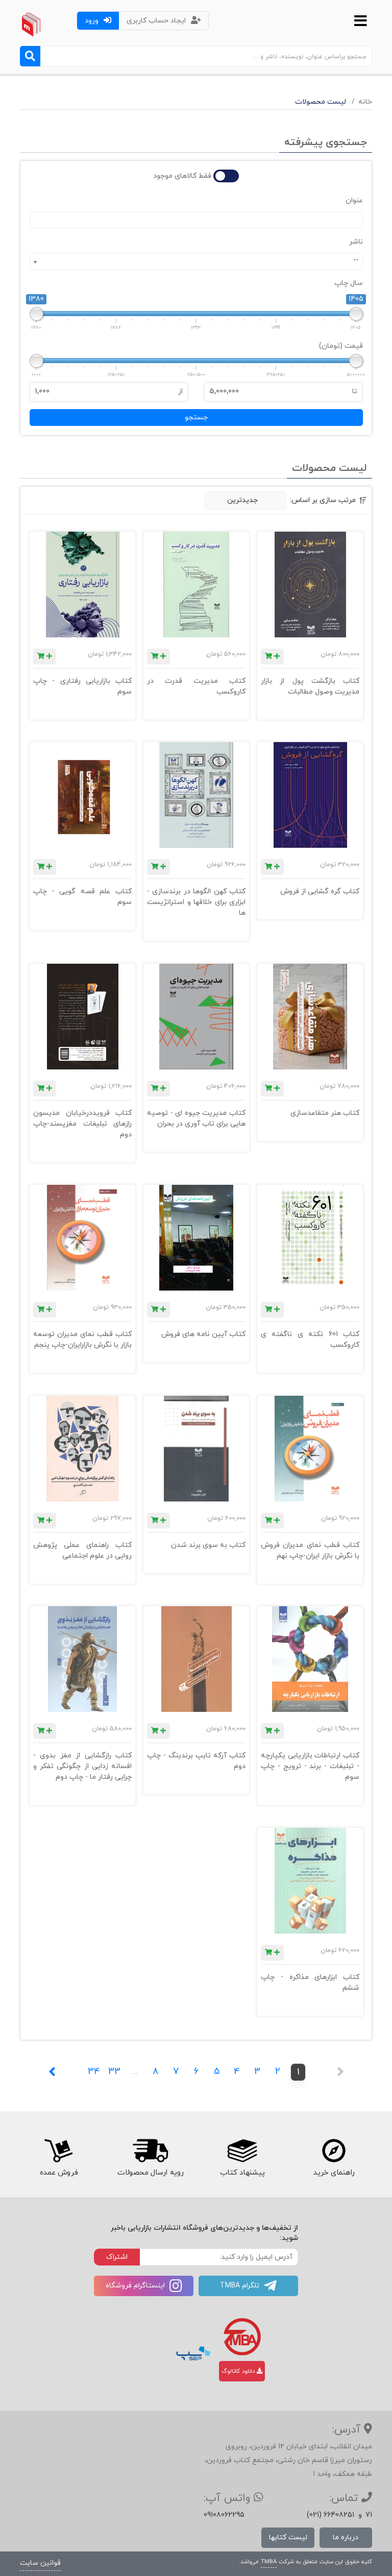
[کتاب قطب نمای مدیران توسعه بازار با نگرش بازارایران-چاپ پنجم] (82, 1238)
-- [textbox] (356, 260)
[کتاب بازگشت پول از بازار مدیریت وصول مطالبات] (310, 585)
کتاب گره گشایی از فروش (320, 891)
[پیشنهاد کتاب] (242, 2151)
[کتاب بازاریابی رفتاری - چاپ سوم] (82, 585)
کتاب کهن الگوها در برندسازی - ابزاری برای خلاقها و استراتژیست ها (196, 902)
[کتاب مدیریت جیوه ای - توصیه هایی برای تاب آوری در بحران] (196, 1017)
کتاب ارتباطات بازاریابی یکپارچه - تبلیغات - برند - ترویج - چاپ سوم (310, 1766)
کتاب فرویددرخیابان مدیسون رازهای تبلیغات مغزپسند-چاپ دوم (82, 1124)
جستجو (196, 418)
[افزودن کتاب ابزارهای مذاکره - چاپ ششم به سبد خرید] (272, 1953)
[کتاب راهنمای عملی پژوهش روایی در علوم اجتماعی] (82, 1449)
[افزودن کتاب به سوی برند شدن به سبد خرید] (158, 1521)
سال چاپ (349, 283)
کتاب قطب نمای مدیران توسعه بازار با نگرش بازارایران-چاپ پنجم (82, 1340)
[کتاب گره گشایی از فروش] (310, 795)
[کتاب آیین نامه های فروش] (196, 1238)
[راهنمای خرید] (334, 2151)
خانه (365, 102)
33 (114, 2072)
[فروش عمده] (58, 2151)
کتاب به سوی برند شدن (208, 1545)
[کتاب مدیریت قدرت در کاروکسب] (196, 585)
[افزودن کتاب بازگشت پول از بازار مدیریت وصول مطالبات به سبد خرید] (272, 657)
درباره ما (346, 2537)
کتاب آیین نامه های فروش (203, 1334)
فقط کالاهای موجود (182, 176)
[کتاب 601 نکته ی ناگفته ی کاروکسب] (310, 1238)
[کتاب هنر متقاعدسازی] (310, 1017)
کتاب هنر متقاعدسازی (325, 1113)
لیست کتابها (288, 2537)
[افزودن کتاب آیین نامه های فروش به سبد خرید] (158, 1310)
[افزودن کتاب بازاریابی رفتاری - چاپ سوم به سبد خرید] (45, 657)
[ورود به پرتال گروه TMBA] (242, 2337)
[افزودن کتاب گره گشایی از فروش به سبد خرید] (272, 867)
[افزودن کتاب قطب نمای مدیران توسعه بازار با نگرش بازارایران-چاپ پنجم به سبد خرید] (45, 1310)
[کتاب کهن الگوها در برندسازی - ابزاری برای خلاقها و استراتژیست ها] (196, 795)
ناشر (356, 242)
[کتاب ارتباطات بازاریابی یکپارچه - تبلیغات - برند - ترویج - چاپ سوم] (310, 1659)
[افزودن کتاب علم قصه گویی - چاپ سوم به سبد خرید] (45, 867)
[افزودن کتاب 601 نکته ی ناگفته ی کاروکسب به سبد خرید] (272, 1310)
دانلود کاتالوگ (239, 2371)
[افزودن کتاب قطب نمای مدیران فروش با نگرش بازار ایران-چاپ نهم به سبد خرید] (272, 1521)
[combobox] (196, 261)
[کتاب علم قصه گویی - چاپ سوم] (82, 795)
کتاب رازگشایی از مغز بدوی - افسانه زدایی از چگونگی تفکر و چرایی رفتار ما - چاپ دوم (82, 1766)
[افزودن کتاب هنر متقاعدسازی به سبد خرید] (272, 1089)
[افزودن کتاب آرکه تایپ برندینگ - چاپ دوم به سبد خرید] (158, 1731)
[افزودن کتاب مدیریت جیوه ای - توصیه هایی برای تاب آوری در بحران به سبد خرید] (158, 1089)
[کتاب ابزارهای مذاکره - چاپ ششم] (310, 1881)
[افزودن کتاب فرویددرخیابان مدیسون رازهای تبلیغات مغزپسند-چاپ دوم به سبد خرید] (45, 1089)
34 (94, 2072)
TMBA (269, 2562)
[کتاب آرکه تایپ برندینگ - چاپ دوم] (196, 1659)
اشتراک (117, 2257)
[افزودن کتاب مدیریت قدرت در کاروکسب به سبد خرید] (158, 657)
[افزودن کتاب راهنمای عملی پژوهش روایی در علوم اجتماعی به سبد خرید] (45, 1521)
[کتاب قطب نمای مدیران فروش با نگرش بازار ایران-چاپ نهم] (310, 1449)
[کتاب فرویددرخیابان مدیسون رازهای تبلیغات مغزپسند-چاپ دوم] (82, 1017)
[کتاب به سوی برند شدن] (196, 1449)
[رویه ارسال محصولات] (150, 2151)
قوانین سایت (40, 2563)
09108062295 (224, 2515)
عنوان (354, 200)
